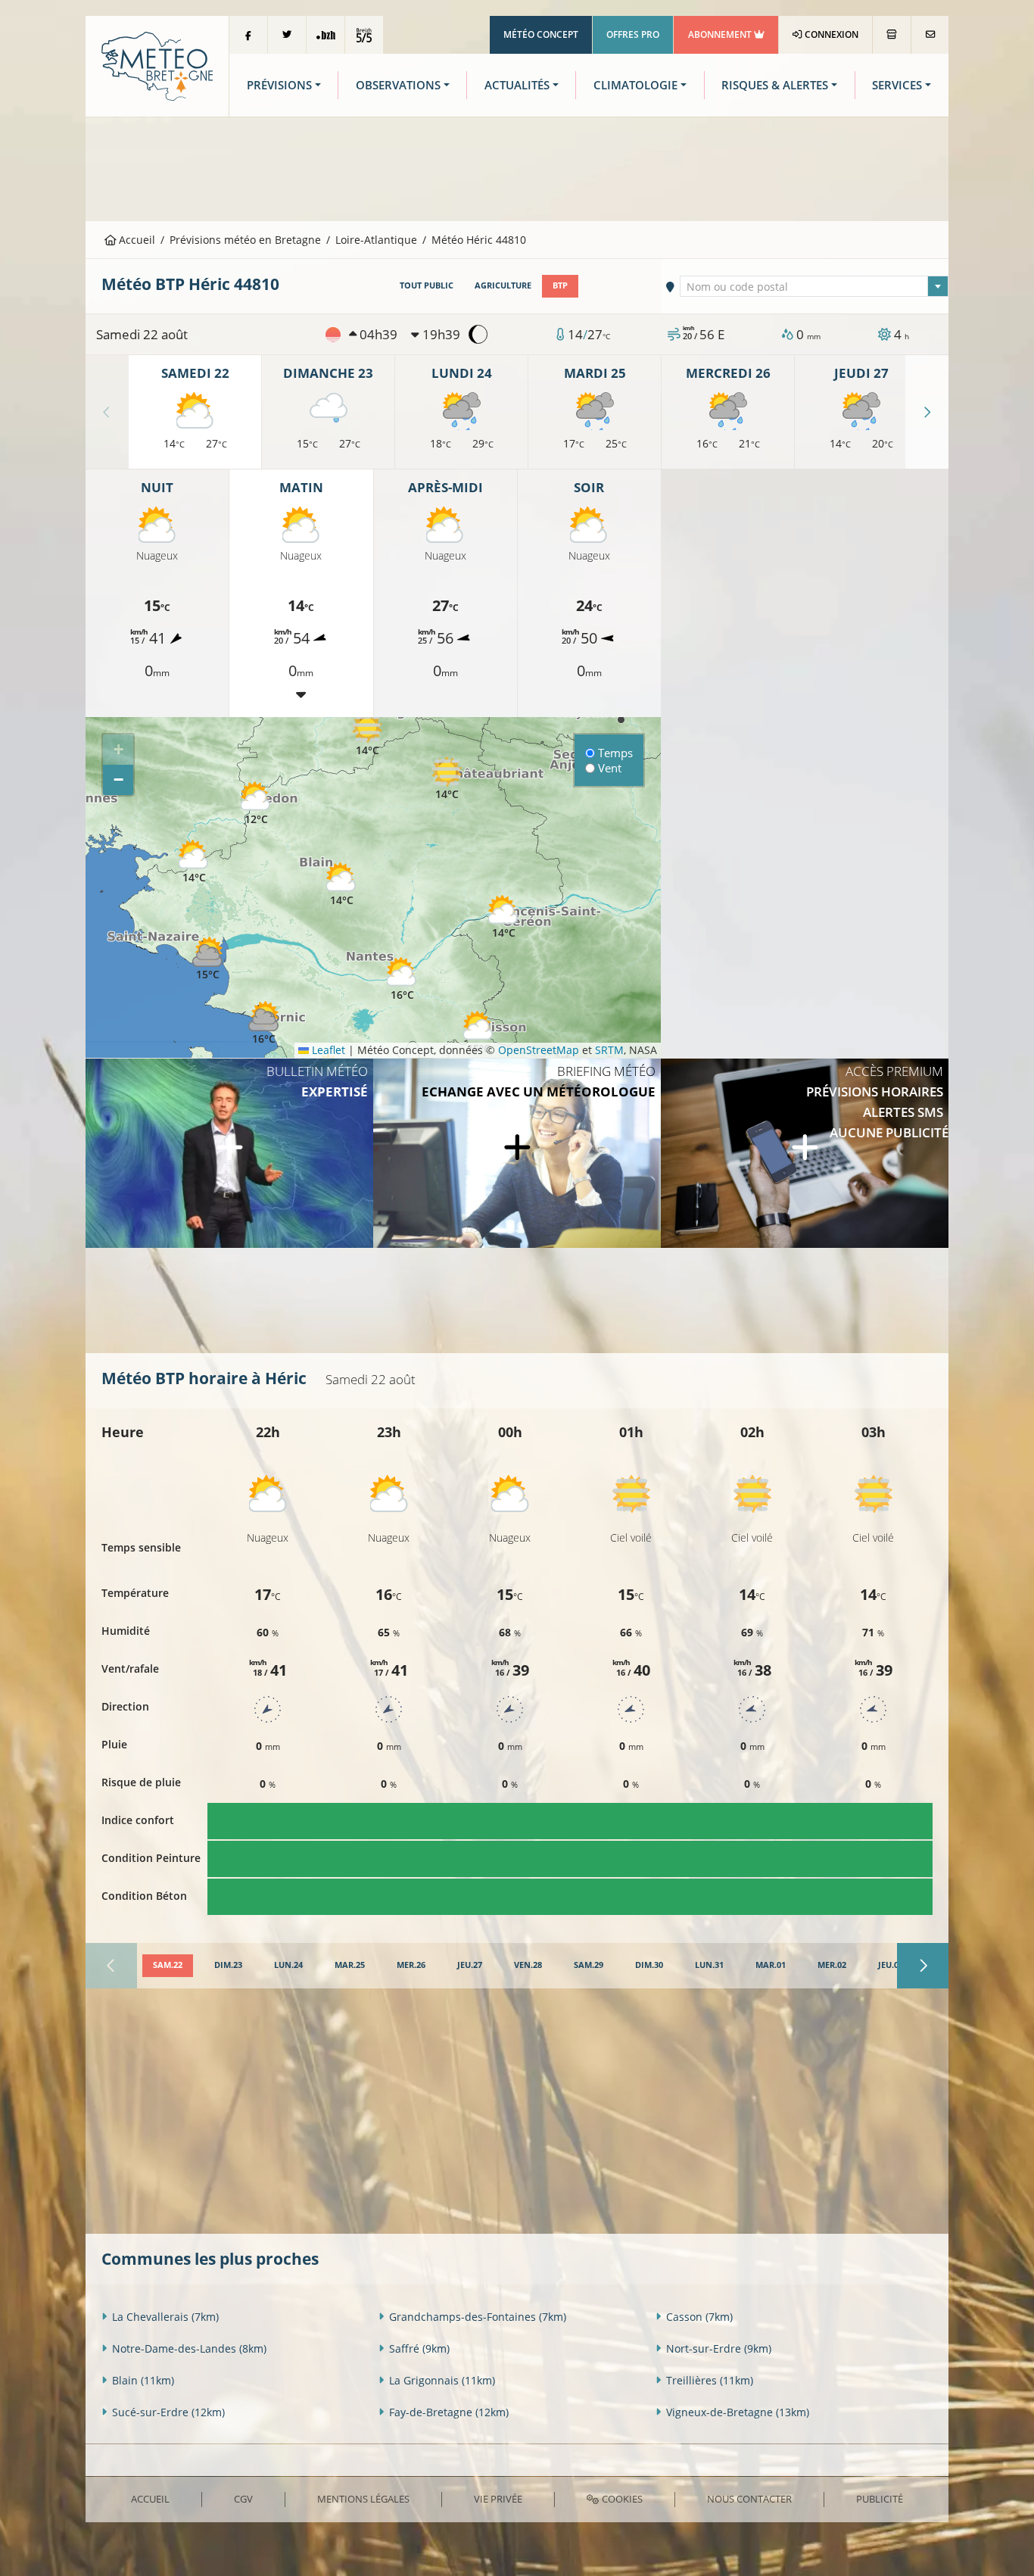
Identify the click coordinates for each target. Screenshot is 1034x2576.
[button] (194, 862)
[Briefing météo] (517, 1153)
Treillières (710, 2380)
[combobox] (814, 286)
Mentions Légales (363, 2499)
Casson (699, 2317)
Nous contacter (749, 2499)
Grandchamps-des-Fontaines (478, 2317)
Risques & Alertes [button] (775, 85)
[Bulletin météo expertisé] (229, 1153)
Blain (143, 2380)
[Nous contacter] (930, 35)
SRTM (609, 1050)
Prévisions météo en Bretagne (245, 240)
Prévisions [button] (279, 85)
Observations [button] (398, 85)
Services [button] (897, 85)
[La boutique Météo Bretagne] (892, 35)
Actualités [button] (517, 85)
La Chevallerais (165, 2317)
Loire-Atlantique (376, 240)
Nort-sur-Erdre (719, 2348)
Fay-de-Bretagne (449, 2412)
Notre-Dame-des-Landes (189, 2348)
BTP (560, 285)
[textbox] (814, 287)
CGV (243, 2499)
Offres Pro (633, 34)
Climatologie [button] (635, 85)
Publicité (880, 2499)
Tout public (427, 285)
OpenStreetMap (539, 1050)
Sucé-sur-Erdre (168, 2412)
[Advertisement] (517, 167)
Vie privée (498, 2499)
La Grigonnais (442, 2380)
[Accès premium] (805, 1153)
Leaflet (327, 1050)
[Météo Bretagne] (157, 65)
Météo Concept (541, 34)
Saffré (419, 2348)
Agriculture (503, 285)
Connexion (830, 34)
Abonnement (721, 34)
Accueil (135, 240)
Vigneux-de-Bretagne (738, 2412)
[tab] (168, 1966)
